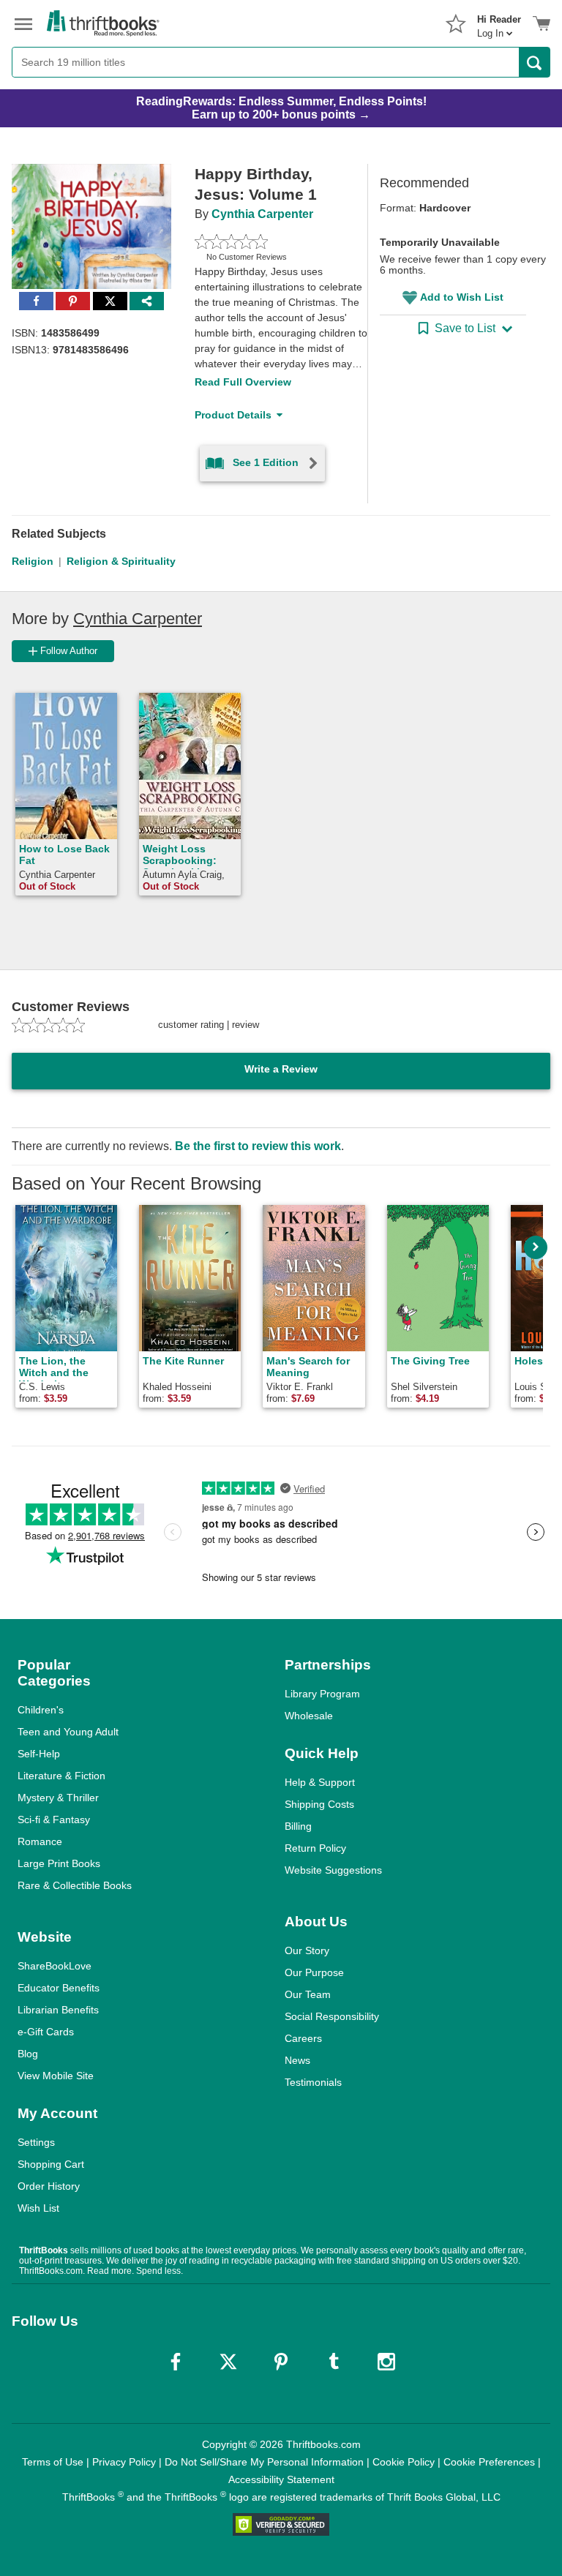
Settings (36, 2142)
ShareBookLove (55, 1966)
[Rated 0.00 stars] (264, 241)
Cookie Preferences (489, 2462)
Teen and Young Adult (68, 1732)
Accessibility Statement (281, 2479)
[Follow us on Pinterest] (281, 2362)
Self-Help (39, 1754)
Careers (303, 2038)
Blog (28, 2054)
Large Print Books (59, 1863)
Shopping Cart (51, 2164)
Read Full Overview (243, 382)
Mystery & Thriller (58, 1798)
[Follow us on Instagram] (386, 2362)
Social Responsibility (332, 2016)
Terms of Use (53, 2462)
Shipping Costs (319, 1804)
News (297, 2060)
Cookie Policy (404, 2462)
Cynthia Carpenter (262, 214)
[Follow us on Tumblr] (334, 2362)
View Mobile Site (56, 2076)
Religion (33, 561)
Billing (298, 1826)
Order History (49, 2186)
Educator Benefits (59, 1988)
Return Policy (315, 1848)
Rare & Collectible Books (75, 1885)
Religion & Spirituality (121, 561)
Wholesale (309, 1716)
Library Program (322, 1694)
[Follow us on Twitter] (228, 2362)
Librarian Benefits (58, 2010)
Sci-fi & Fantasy (54, 1820)
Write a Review (281, 1069)
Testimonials (313, 2082)
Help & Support (320, 1782)
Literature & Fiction (61, 1776)
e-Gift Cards (46, 2032)
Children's (41, 1710)
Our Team (308, 1994)
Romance (40, 1841)
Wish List (38, 2208)
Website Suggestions (333, 1870)
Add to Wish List (462, 297)
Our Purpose (314, 1972)
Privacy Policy (124, 2462)
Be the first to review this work (258, 1146)
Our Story (307, 1950)
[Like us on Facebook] (176, 2362)
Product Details (233, 415)
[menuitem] (499, 22)
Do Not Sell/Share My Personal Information (264, 2462)
